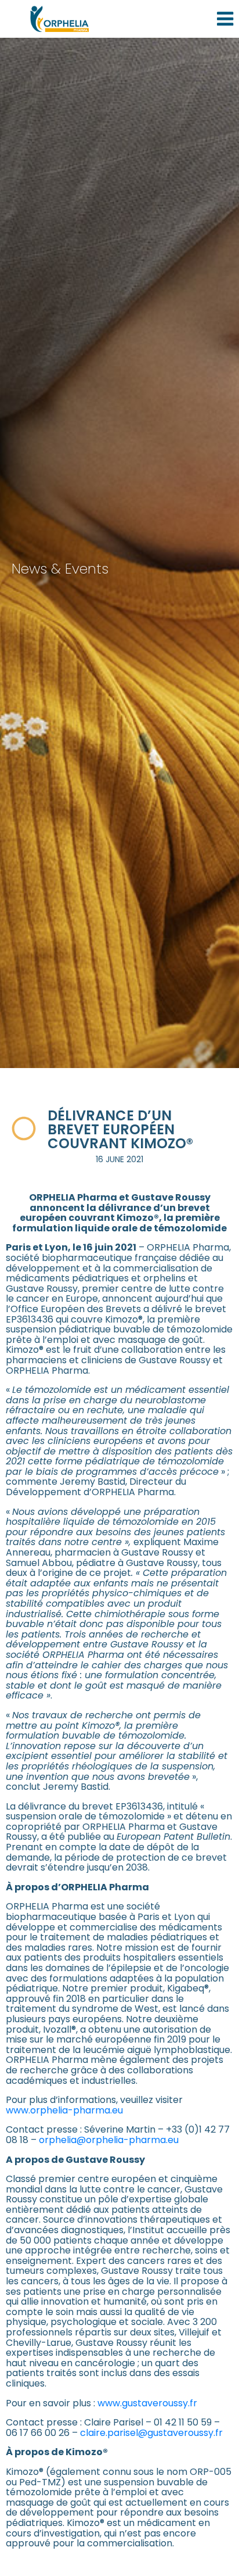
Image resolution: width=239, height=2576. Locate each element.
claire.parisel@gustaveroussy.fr (151, 2433)
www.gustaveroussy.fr (147, 2403)
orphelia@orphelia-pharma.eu (109, 2140)
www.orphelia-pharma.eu (64, 2110)
